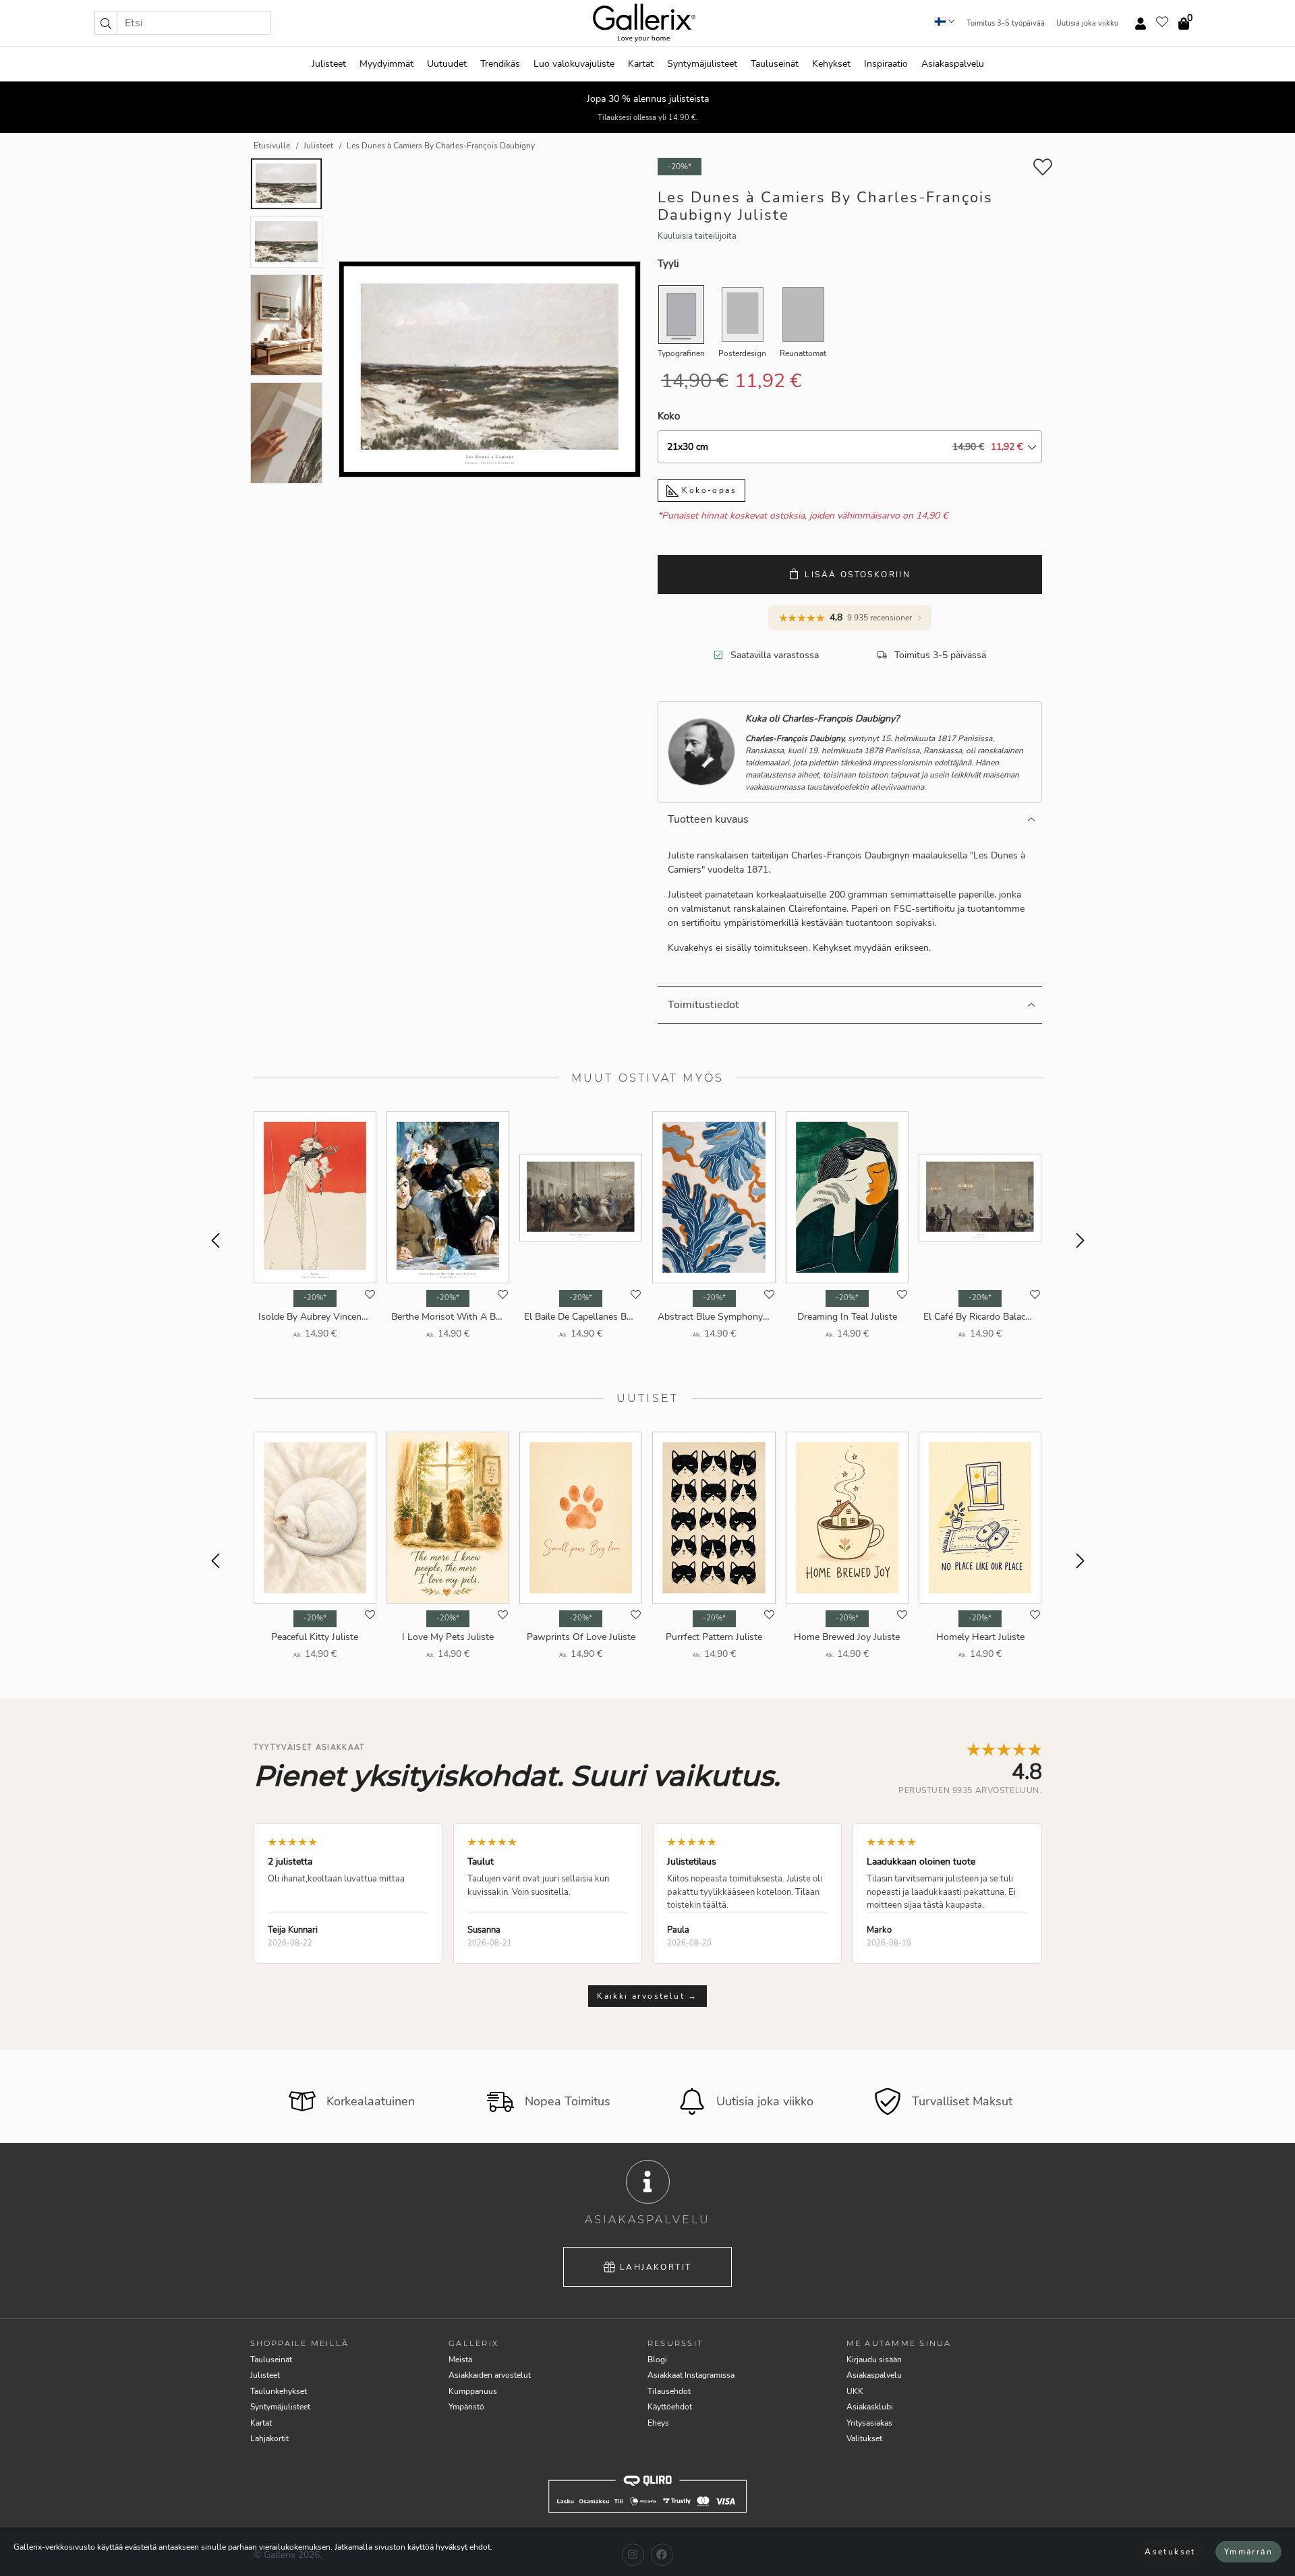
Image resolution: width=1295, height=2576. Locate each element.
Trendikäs (500, 64)
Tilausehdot (669, 2391)
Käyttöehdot (670, 2407)
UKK (855, 2391)
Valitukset (864, 2438)
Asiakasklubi (870, 2407)
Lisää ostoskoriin (858, 575)
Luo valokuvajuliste (574, 64)
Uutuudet (447, 64)
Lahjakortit (656, 2267)
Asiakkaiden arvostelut (490, 2375)
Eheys (658, 2423)
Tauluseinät (775, 64)
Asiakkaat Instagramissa (691, 2375)
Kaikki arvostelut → (647, 1996)
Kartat (641, 64)
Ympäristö (466, 2407)
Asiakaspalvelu (953, 64)
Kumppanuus (473, 2391)
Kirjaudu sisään (874, 2360)
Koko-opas (708, 490)
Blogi (657, 2360)
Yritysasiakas (869, 2423)
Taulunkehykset (279, 2391)
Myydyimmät (386, 64)
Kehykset (831, 64)
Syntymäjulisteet (702, 64)
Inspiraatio (886, 64)
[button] (106, 23)
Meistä (460, 2360)
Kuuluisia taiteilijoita (697, 236)
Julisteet (329, 64)
